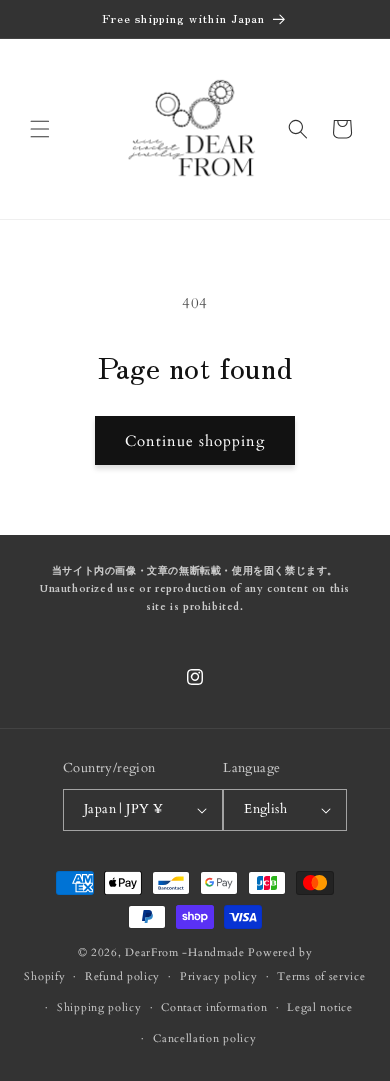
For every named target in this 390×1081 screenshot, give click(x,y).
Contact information (214, 1007)
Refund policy (122, 976)
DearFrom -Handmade (185, 952)
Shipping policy (99, 1007)
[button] (40, 129)
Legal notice (319, 1007)
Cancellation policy (204, 1038)
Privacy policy (219, 976)
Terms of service (321, 976)
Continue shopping (195, 441)
